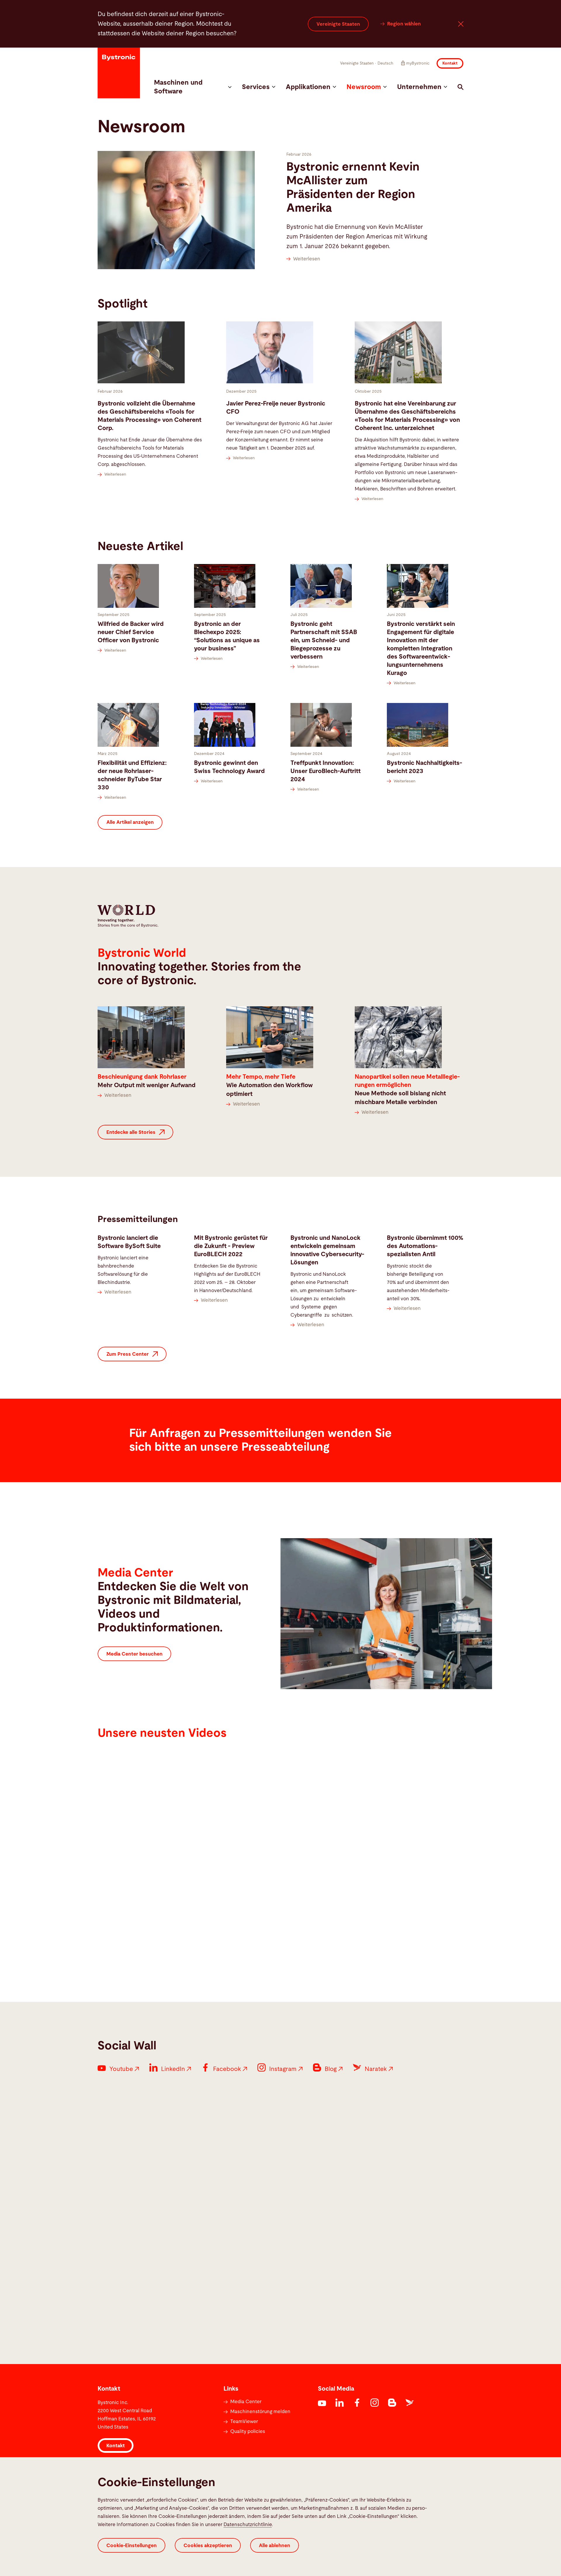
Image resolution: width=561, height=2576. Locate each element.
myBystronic (418, 63)
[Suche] (460, 87)
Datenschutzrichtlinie (248, 2524)
